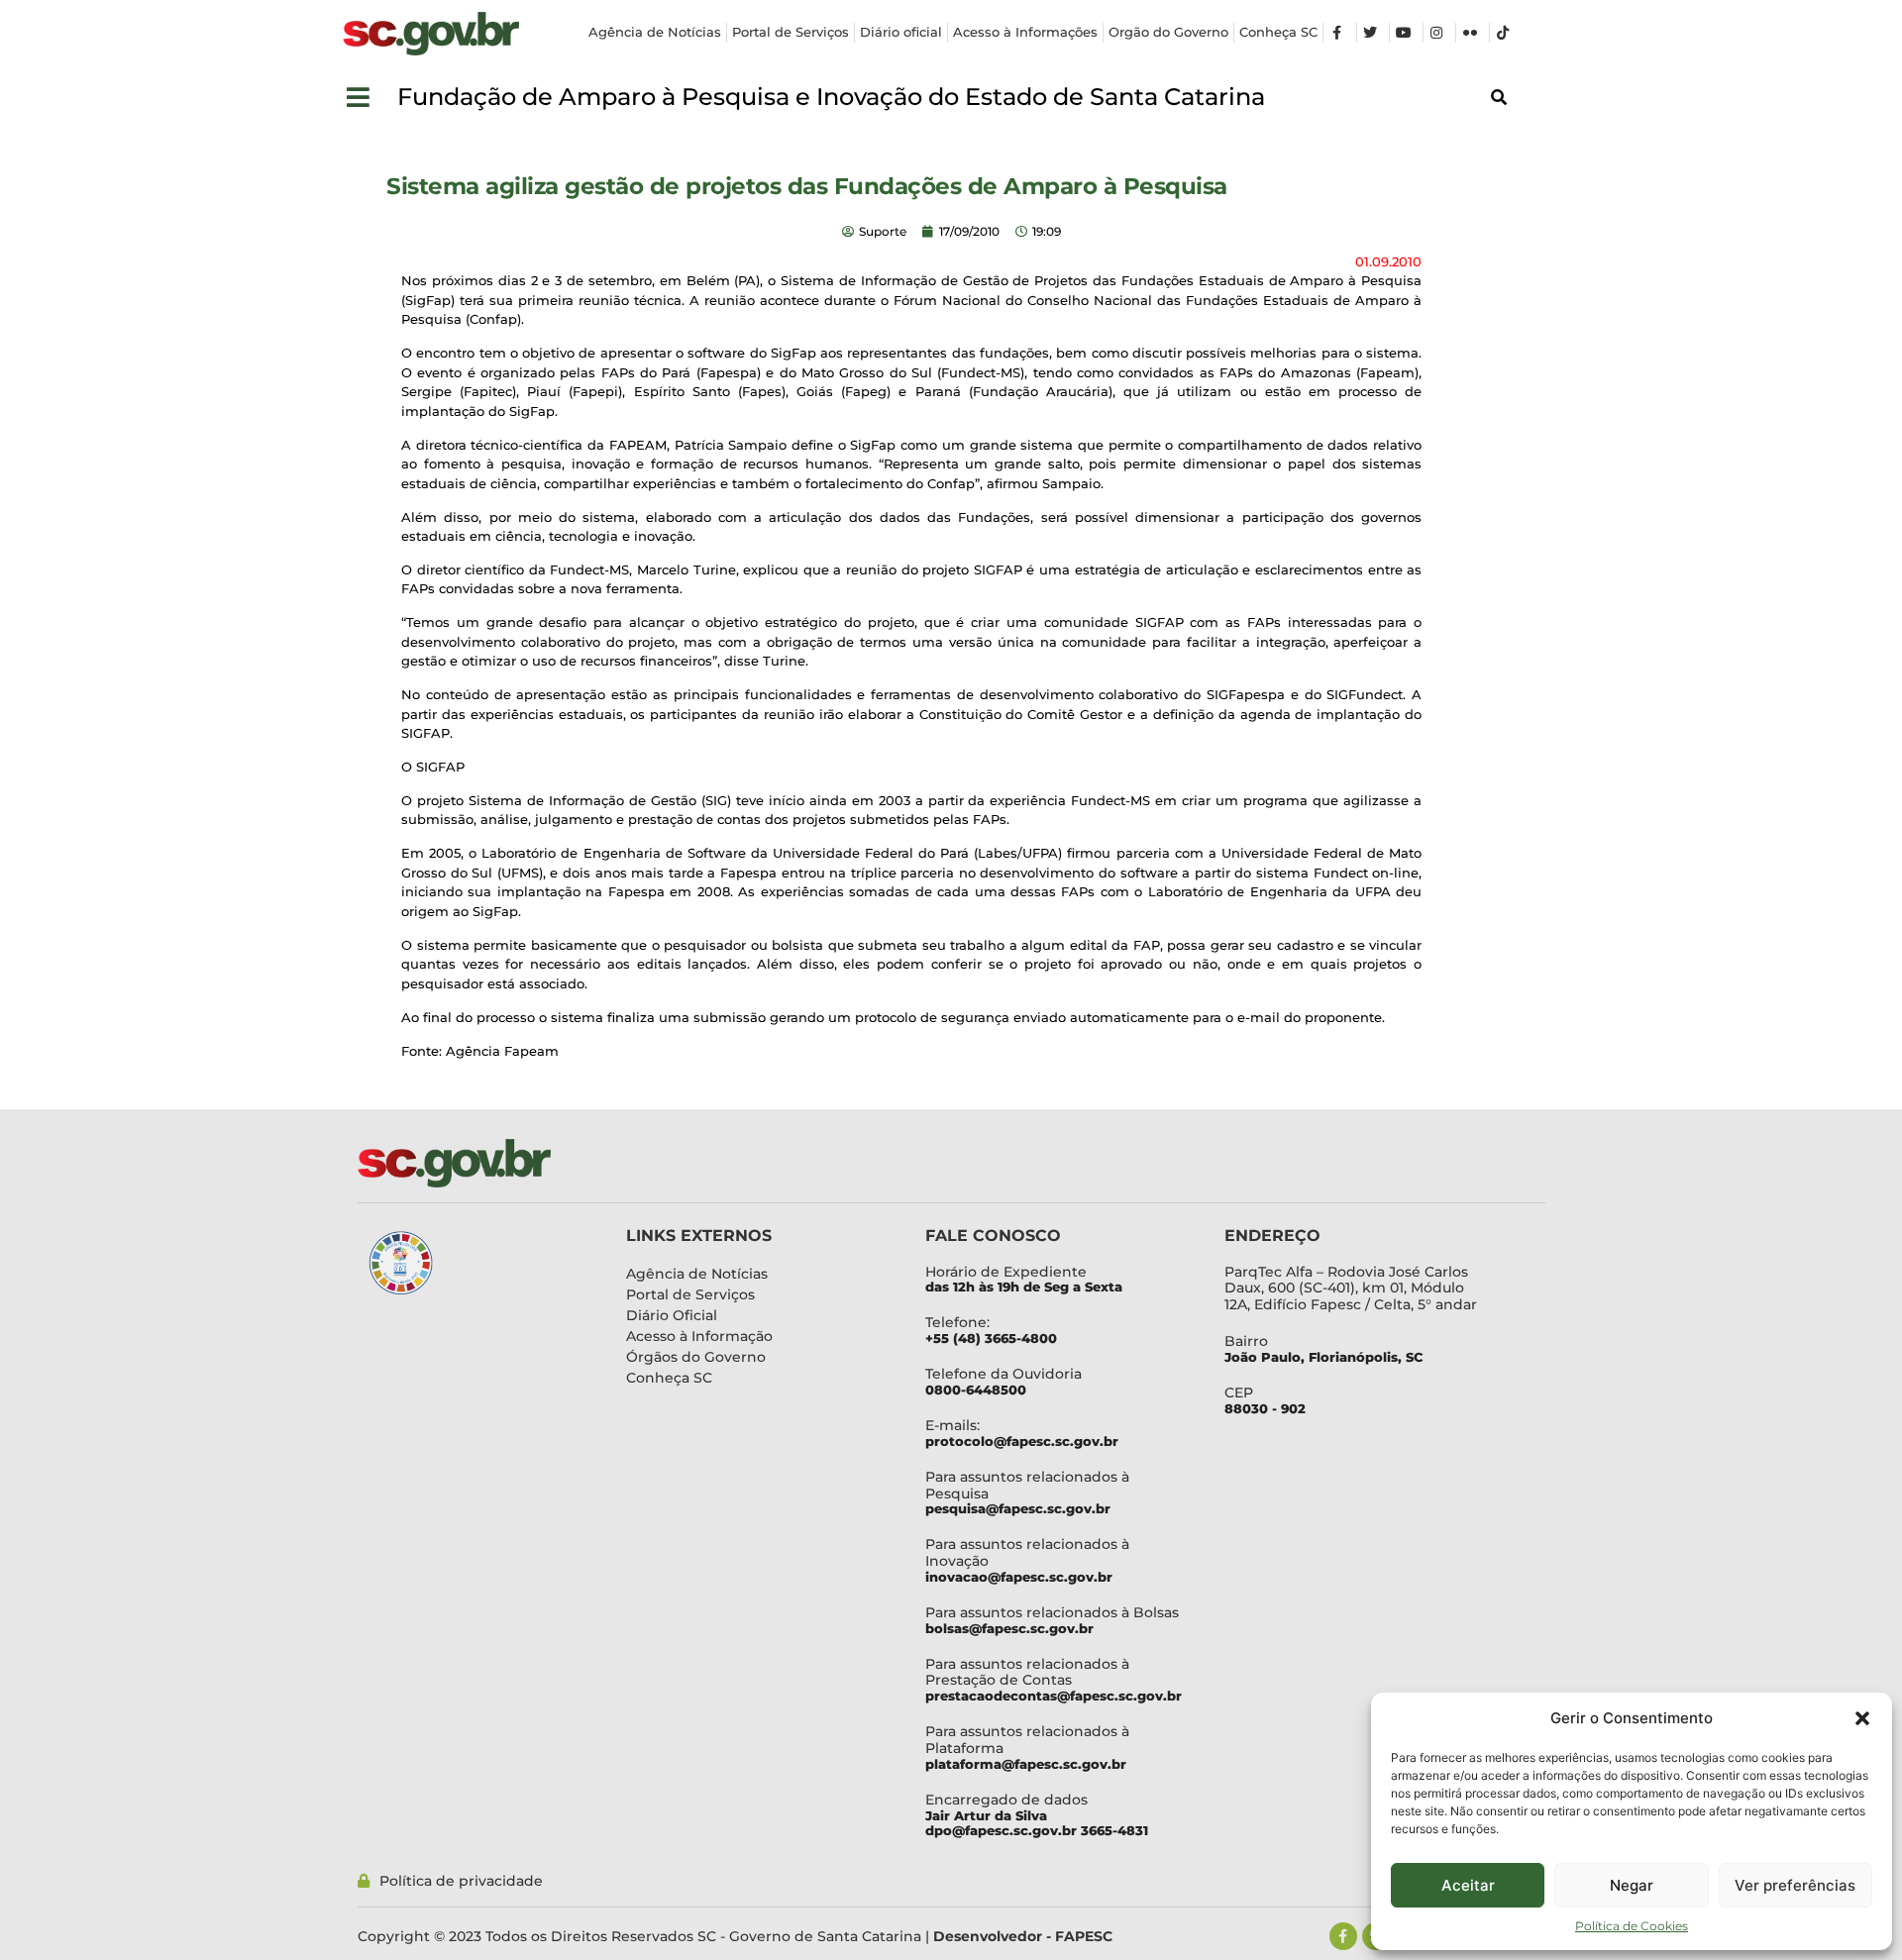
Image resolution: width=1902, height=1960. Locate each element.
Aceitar (1468, 1885)
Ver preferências (1795, 1885)
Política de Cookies (1632, 1926)
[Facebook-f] (1343, 1936)
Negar (1632, 1885)
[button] (1862, 1718)
